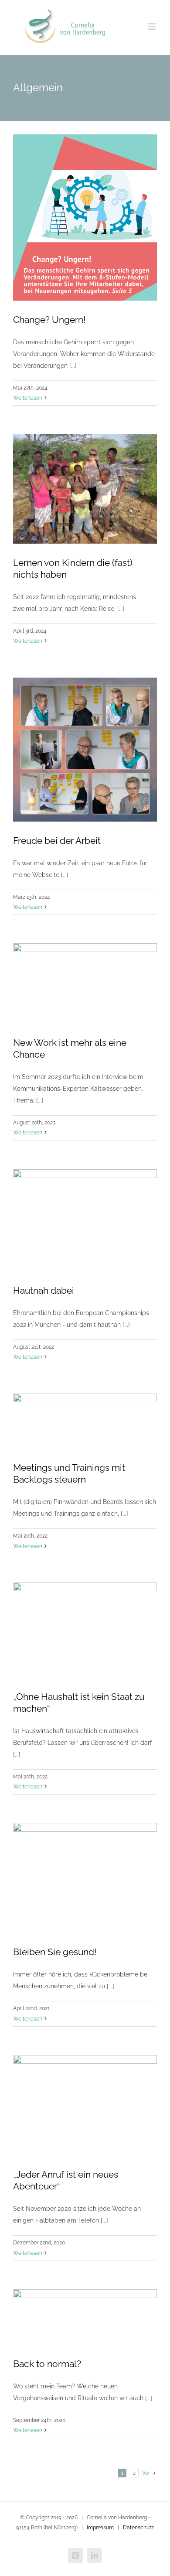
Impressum (100, 2528)
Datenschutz (138, 2528)
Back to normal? (47, 2364)
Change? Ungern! (49, 320)
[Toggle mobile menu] (152, 26)
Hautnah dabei (44, 1290)
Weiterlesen (28, 398)
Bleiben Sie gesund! (55, 1952)
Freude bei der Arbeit (57, 841)
